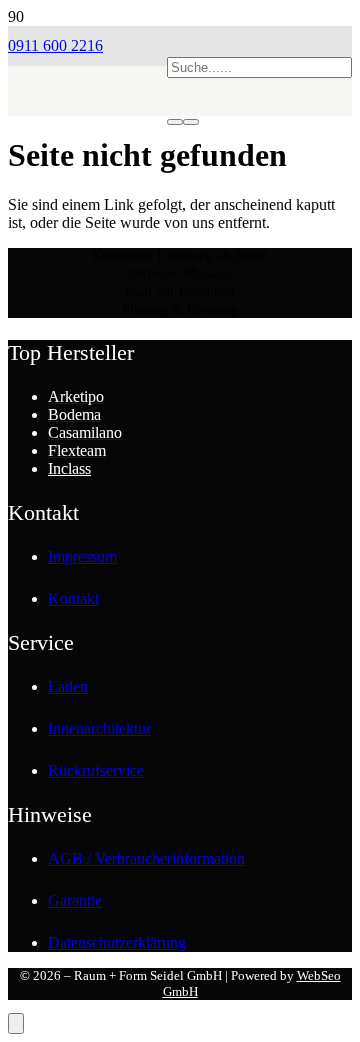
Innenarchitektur (99, 728)
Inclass (69, 468)
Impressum (82, 556)
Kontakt (73, 598)
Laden (68, 686)
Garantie (75, 900)
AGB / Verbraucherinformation (146, 858)
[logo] (87, 145)
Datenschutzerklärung (117, 942)
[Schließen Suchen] (191, 122)
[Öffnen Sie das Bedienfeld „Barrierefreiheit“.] (16, 1023)
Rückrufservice (96, 770)
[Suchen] (175, 122)
